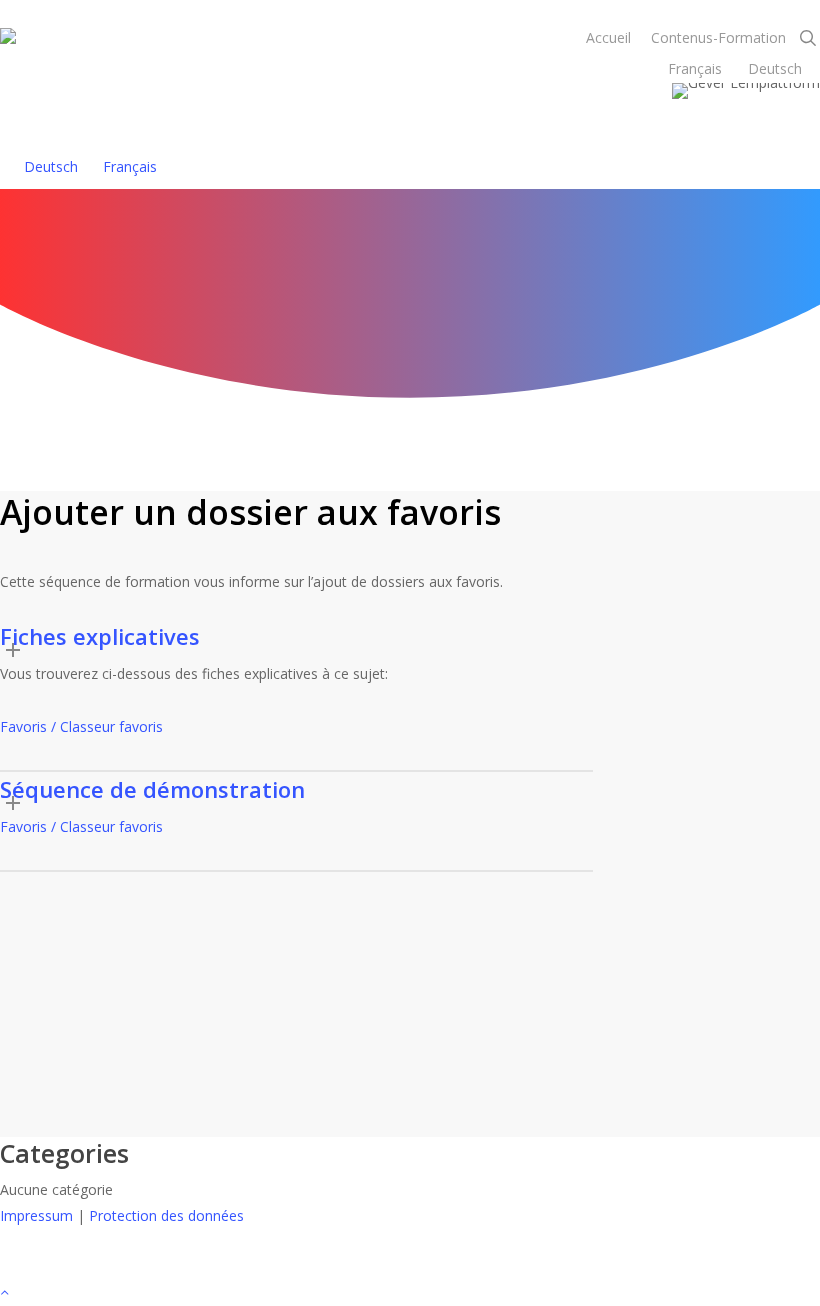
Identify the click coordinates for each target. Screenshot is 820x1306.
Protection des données (166, 1215)
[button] (410, 1293)
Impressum (36, 1215)
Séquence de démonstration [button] (152, 789)
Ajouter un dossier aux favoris (532, 222)
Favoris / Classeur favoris (81, 726)
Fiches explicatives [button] (100, 636)
